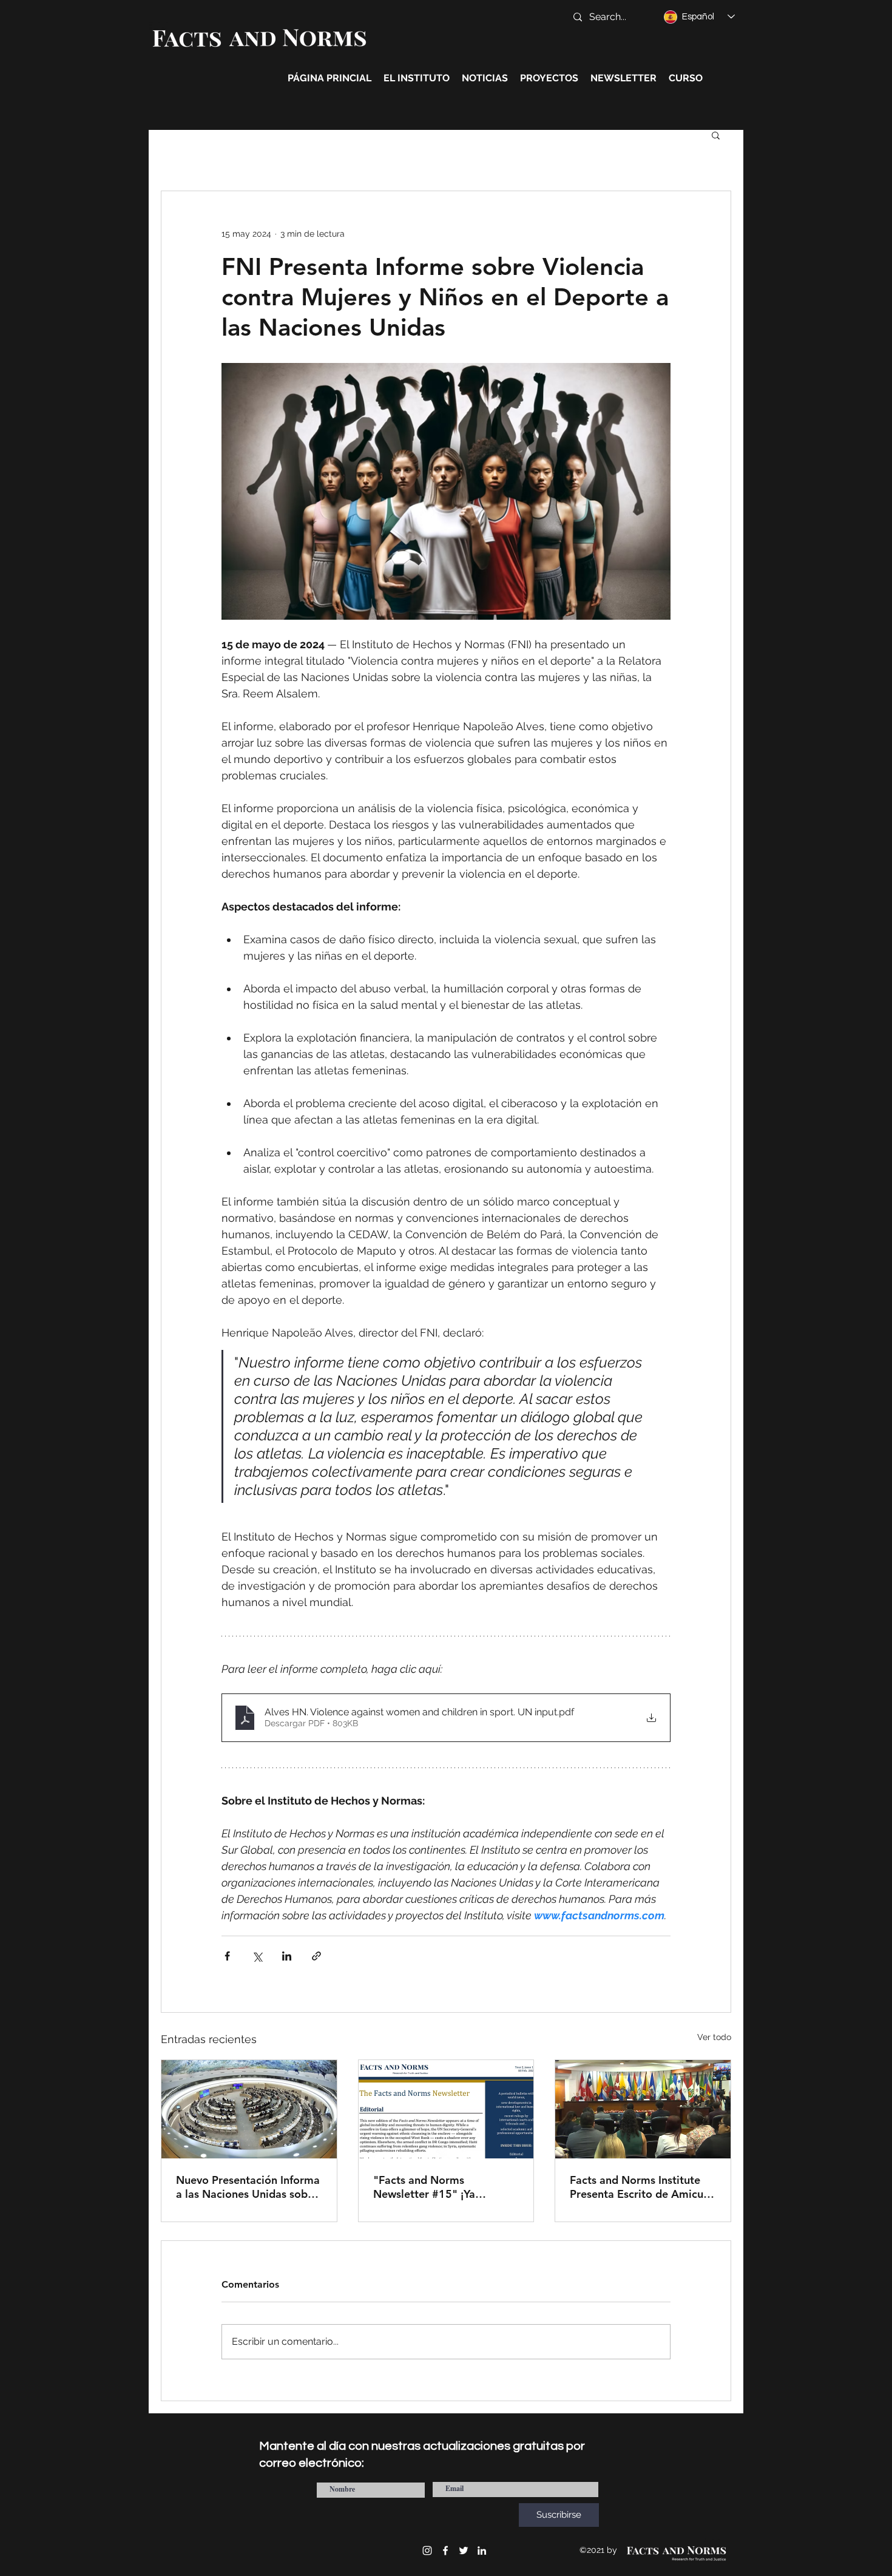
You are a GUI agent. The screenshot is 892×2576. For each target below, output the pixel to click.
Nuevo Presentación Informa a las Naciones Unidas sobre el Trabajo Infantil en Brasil (248, 2187)
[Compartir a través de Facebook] (227, 1956)
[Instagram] (427, 2551)
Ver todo (714, 2037)
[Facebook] (445, 2551)
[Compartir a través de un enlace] (316, 1956)
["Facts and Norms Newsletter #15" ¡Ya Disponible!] (446, 2109)
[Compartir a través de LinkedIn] (287, 1956)
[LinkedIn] (482, 2551)
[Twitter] (464, 2551)
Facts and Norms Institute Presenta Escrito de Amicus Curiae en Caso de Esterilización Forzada (639, 2187)
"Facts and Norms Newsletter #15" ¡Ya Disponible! (424, 2187)
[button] (716, 135)
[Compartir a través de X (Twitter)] (257, 1956)
